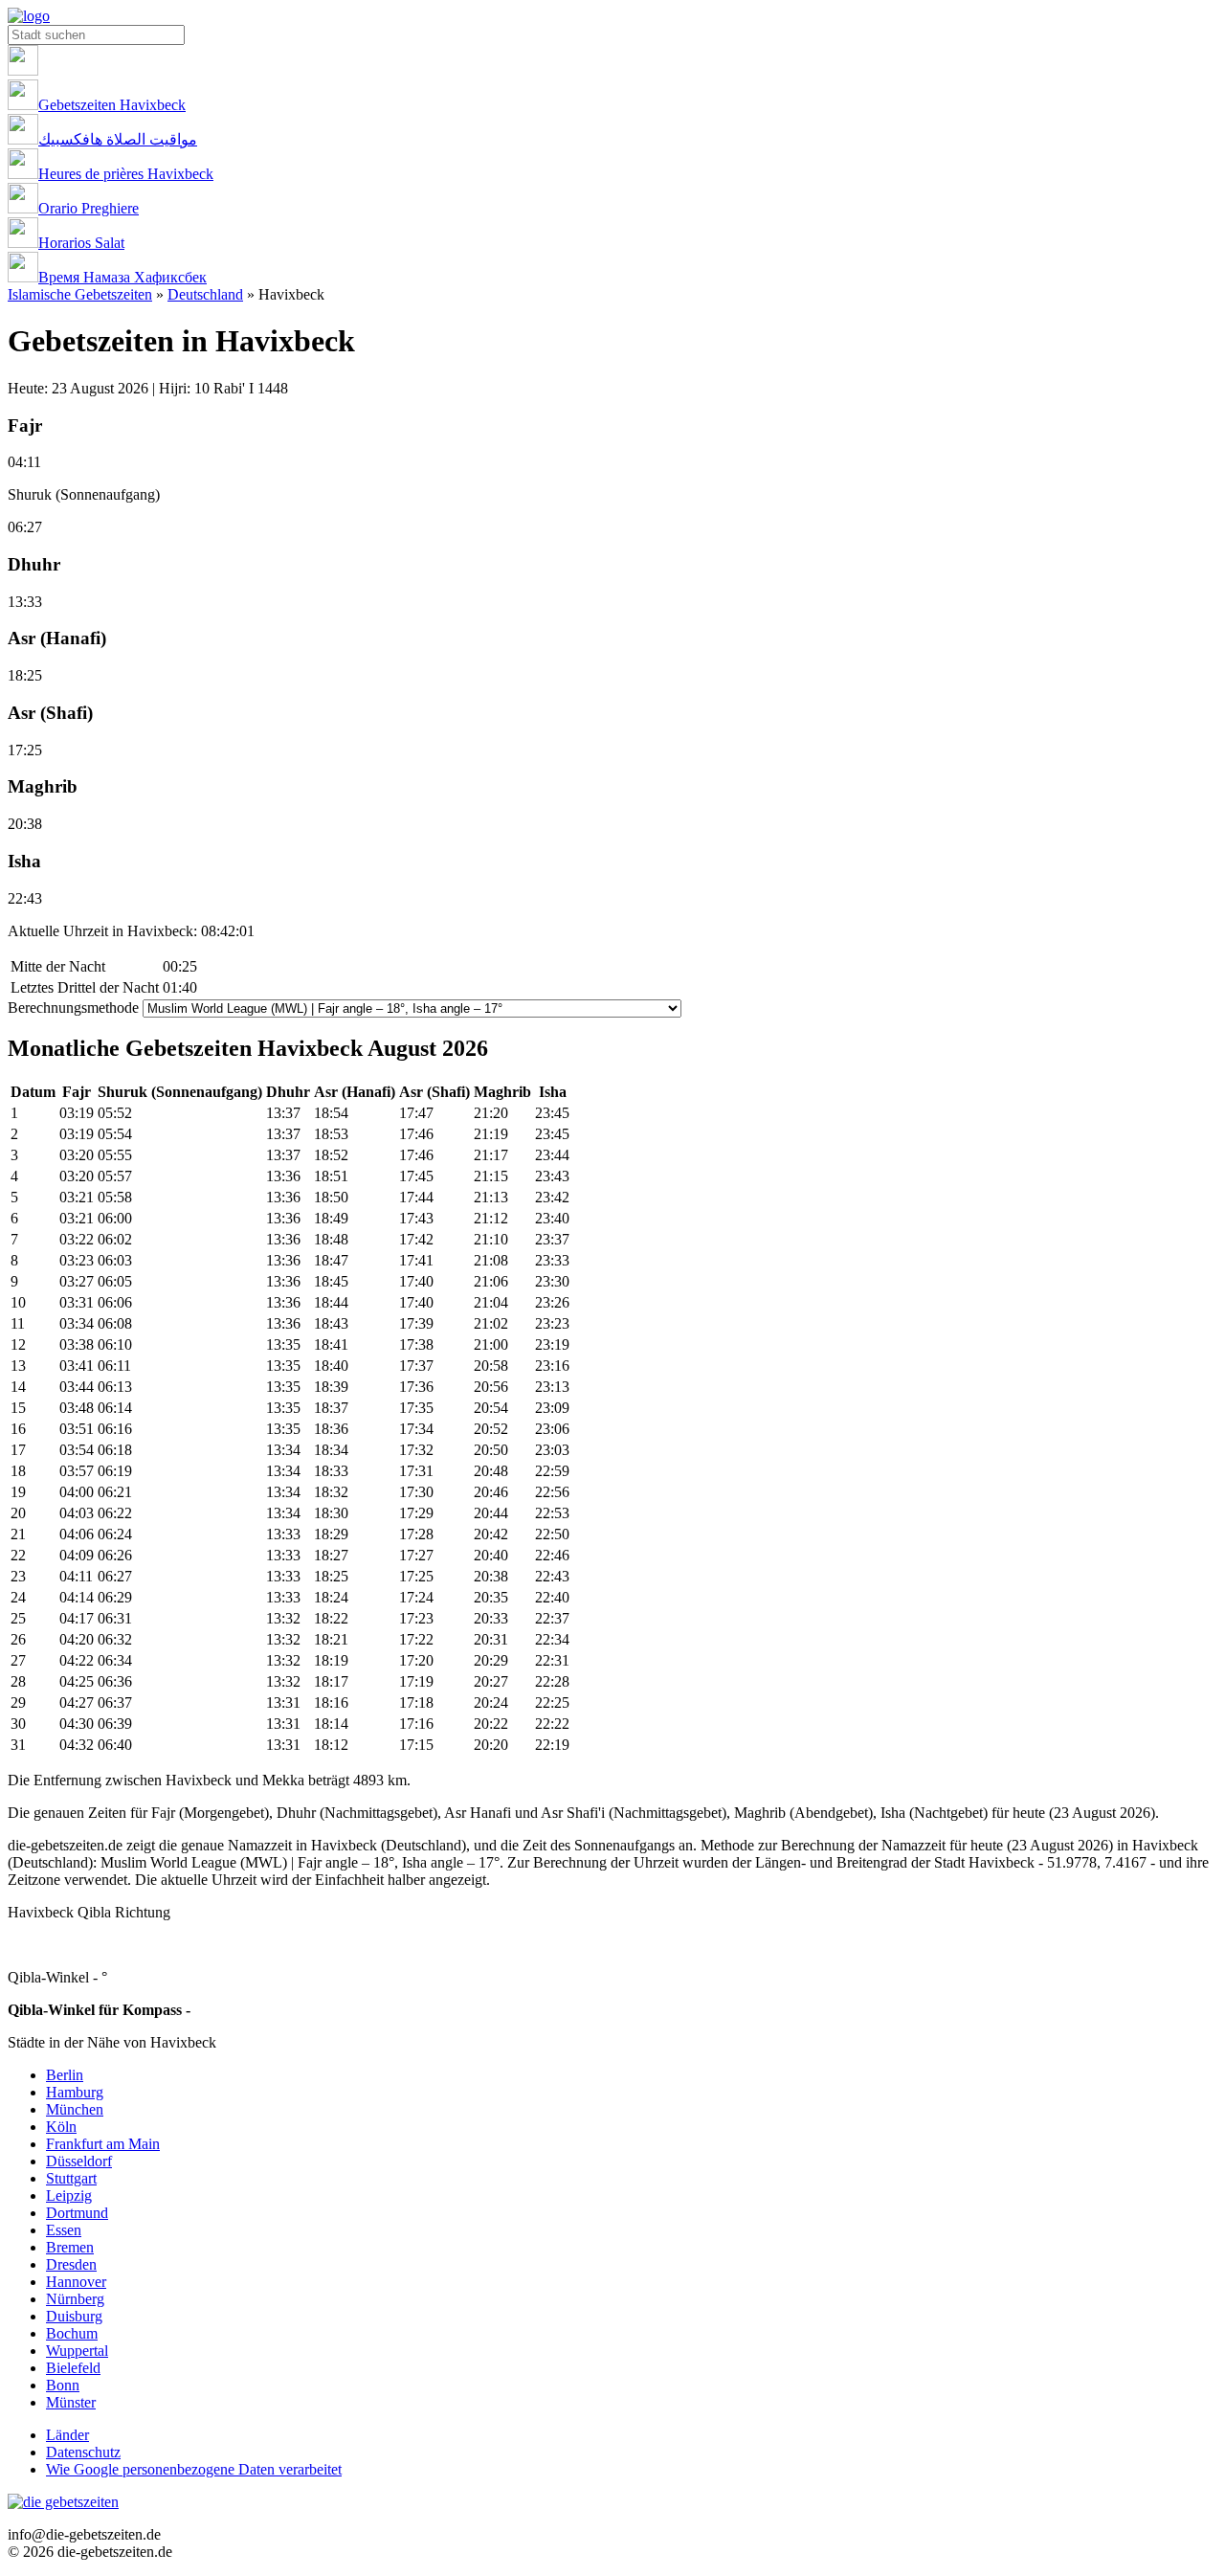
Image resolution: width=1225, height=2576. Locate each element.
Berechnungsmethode (73, 1008)
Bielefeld (73, 2368)
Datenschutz (83, 2452)
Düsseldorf (79, 2161)
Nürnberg (75, 2299)
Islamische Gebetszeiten (80, 294)
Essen (64, 2230)
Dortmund (77, 2213)
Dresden (71, 2264)
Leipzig (69, 2195)
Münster (71, 2402)
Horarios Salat (81, 243)
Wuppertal (77, 2351)
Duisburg (74, 2316)
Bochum (72, 2333)
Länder (67, 2435)
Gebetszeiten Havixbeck (112, 105)
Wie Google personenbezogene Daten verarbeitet (194, 2469)
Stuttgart (71, 2178)
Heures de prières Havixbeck (126, 174)
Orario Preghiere (89, 208)
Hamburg (75, 2092)
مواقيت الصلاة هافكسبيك (118, 139)
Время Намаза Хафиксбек (122, 277)
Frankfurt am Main (103, 2144)
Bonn (63, 2385)
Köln (61, 2127)
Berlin (65, 2075)
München (75, 2109)
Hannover (76, 2282)
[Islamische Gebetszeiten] (29, 16)
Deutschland (205, 294)
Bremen (70, 2247)
